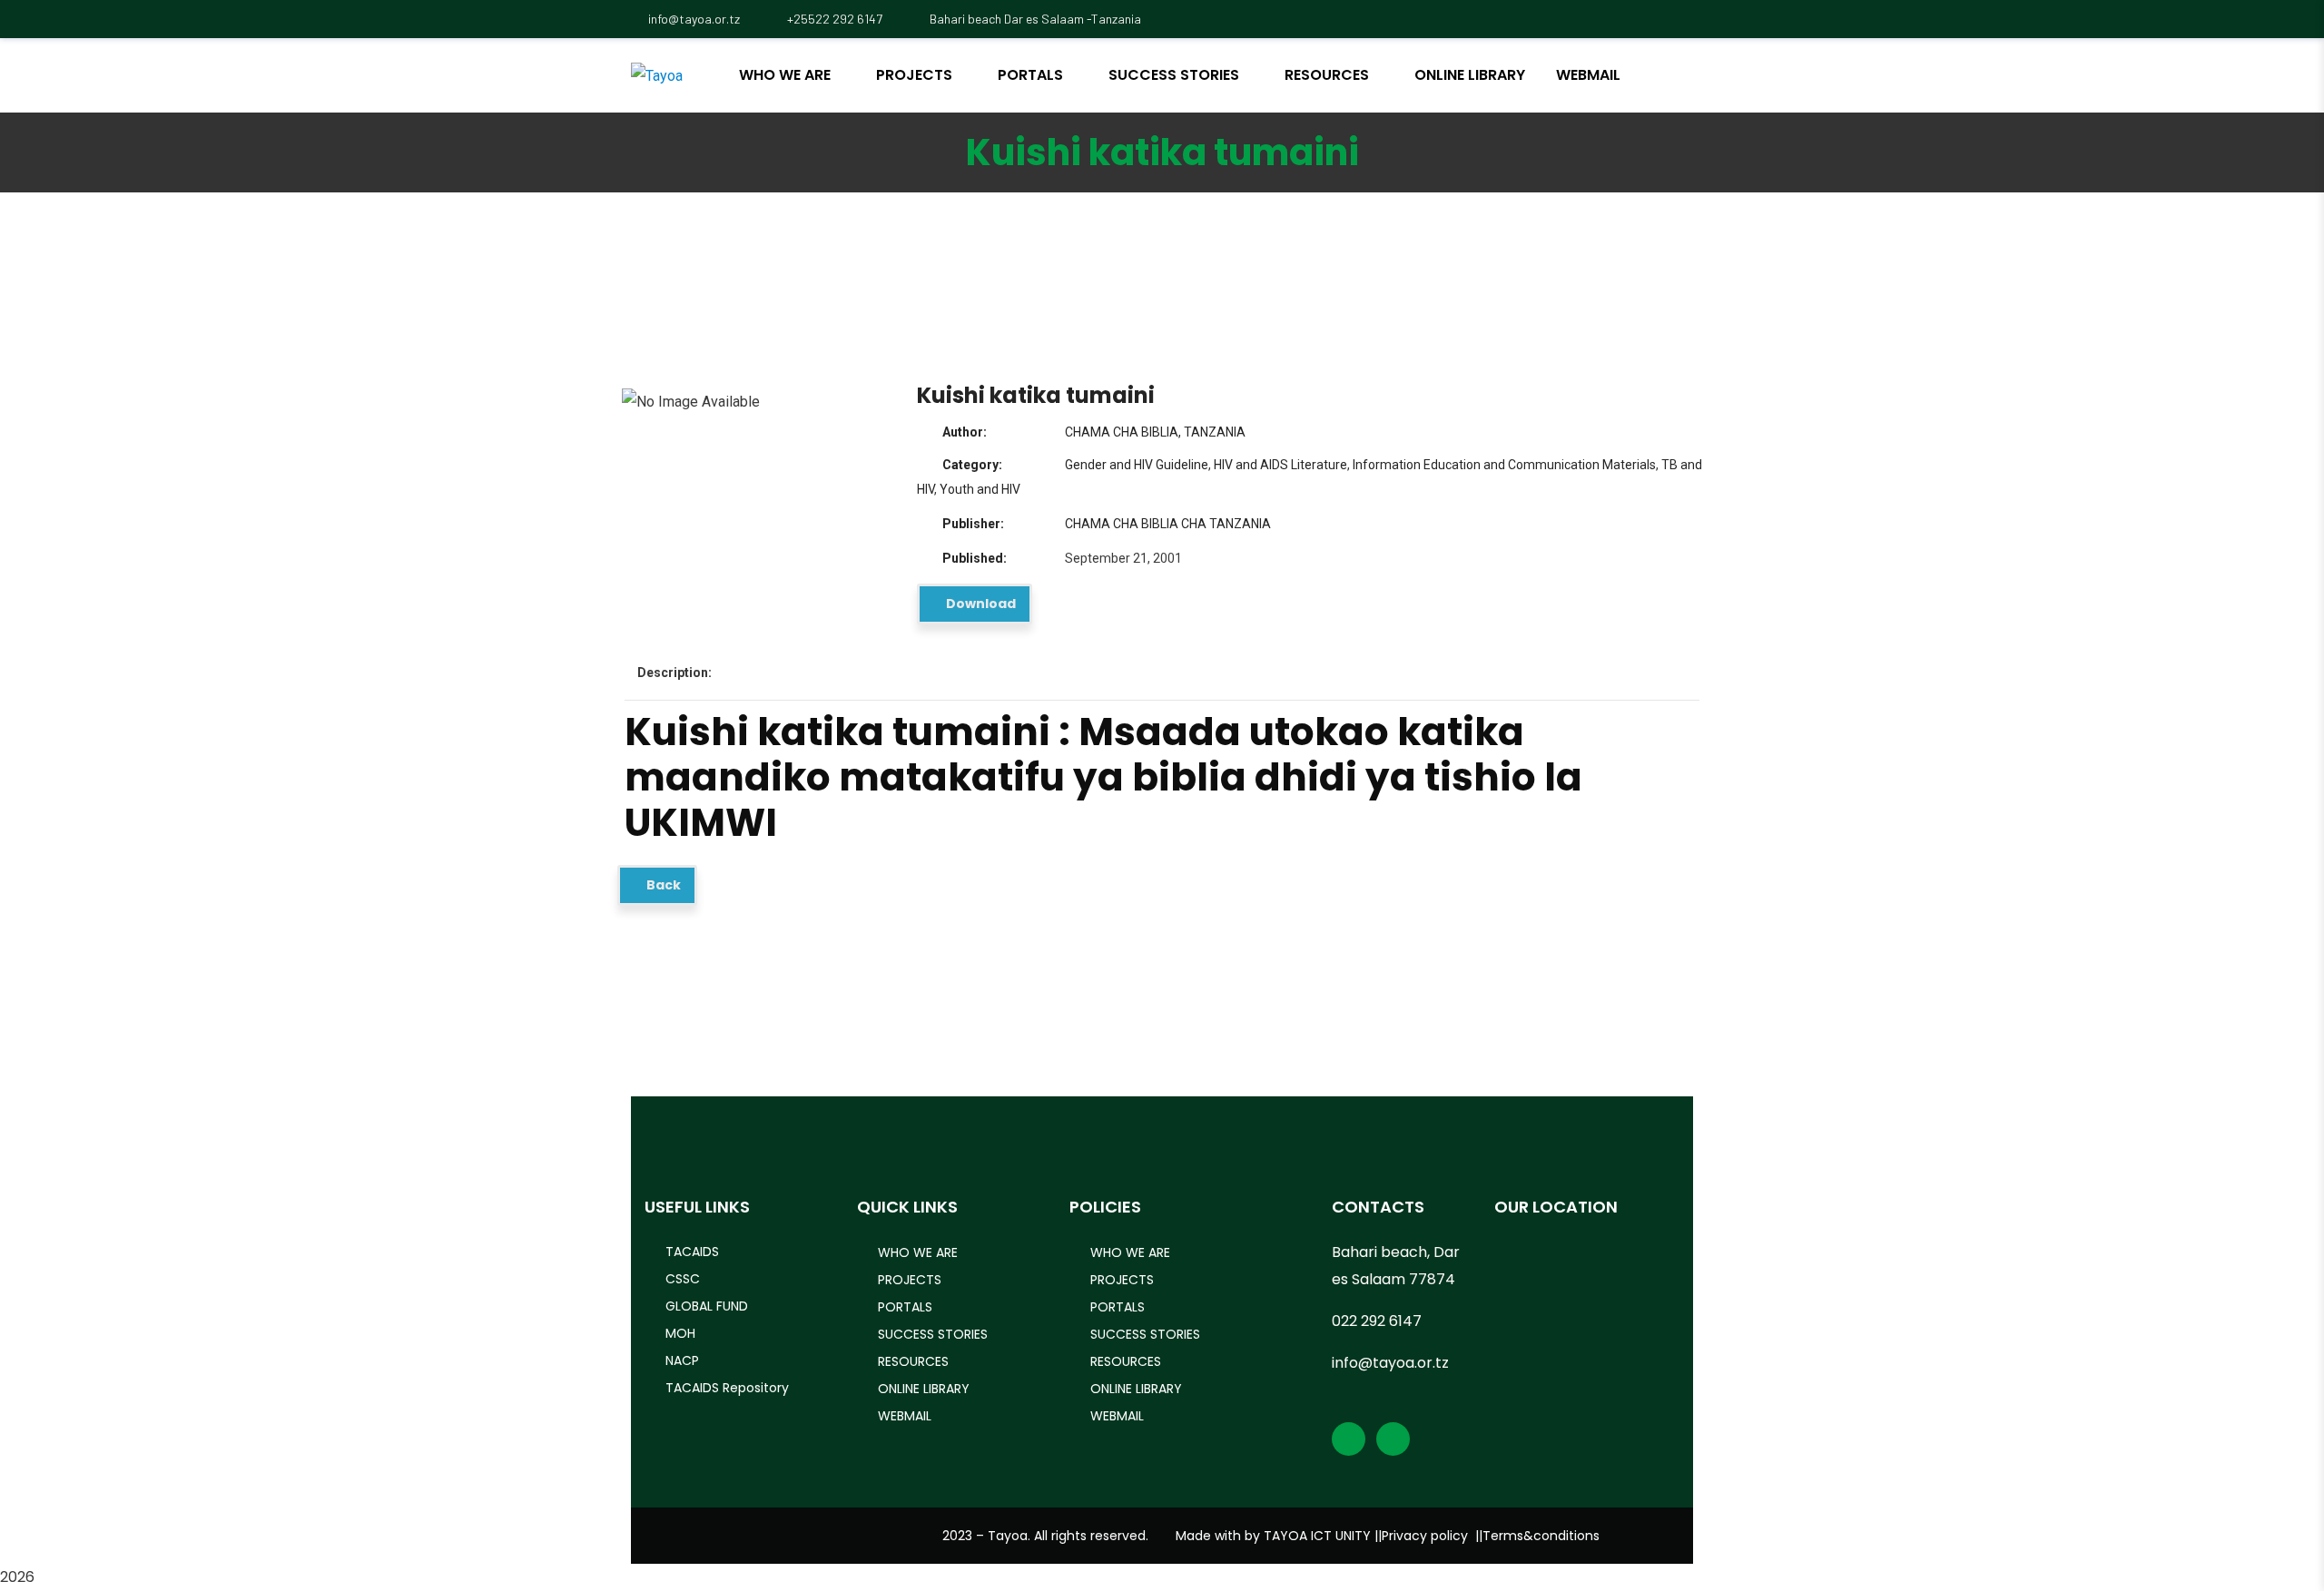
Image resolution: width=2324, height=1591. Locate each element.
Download (980, 604)
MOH (680, 1333)
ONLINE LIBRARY (924, 1389)
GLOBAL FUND (707, 1306)
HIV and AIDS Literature (1280, 465)
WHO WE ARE (918, 1252)
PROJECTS (910, 1280)
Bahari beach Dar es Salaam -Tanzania (1034, 19)
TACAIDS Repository (727, 1388)
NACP (682, 1360)
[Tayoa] (657, 76)
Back (662, 885)
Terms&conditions (1541, 1536)
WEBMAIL (905, 1416)
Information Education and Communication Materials (1504, 465)
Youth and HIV (980, 489)
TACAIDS (692, 1252)
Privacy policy (1425, 1536)
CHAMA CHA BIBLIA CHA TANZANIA (1168, 524)
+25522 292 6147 (833, 19)
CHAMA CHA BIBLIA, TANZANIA (1155, 432)
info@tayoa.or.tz (694, 19)
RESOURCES (913, 1361)
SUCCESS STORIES (933, 1334)
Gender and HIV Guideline (1137, 465)
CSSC (683, 1279)
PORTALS (905, 1307)
